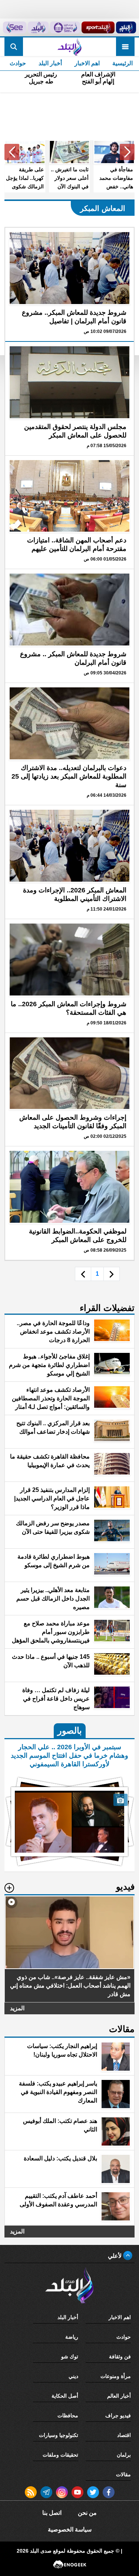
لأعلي (115, 2256)
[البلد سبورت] (98, 27)
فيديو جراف (118, 2415)
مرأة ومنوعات (116, 2376)
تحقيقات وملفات (60, 2455)
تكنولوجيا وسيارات (59, 2435)
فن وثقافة (120, 2357)
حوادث (18, 63)
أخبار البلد (50, 63)
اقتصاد (124, 2435)
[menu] (125, 47)
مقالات (123, 2474)
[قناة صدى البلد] (126, 27)
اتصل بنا (52, 2513)
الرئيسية (123, 63)
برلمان (124, 2455)
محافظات (68, 2415)
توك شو (70, 2357)
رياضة (72, 2337)
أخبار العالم (119, 2396)
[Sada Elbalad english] (15, 27)
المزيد (17, 2008)
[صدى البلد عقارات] (38, 27)
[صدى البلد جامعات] (65, 27)
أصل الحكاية (65, 2396)
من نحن (87, 2513)
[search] (14, 47)
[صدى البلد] (69, 47)
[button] (127, 152)
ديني (73, 2376)
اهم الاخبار (87, 63)
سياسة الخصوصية (70, 2529)
